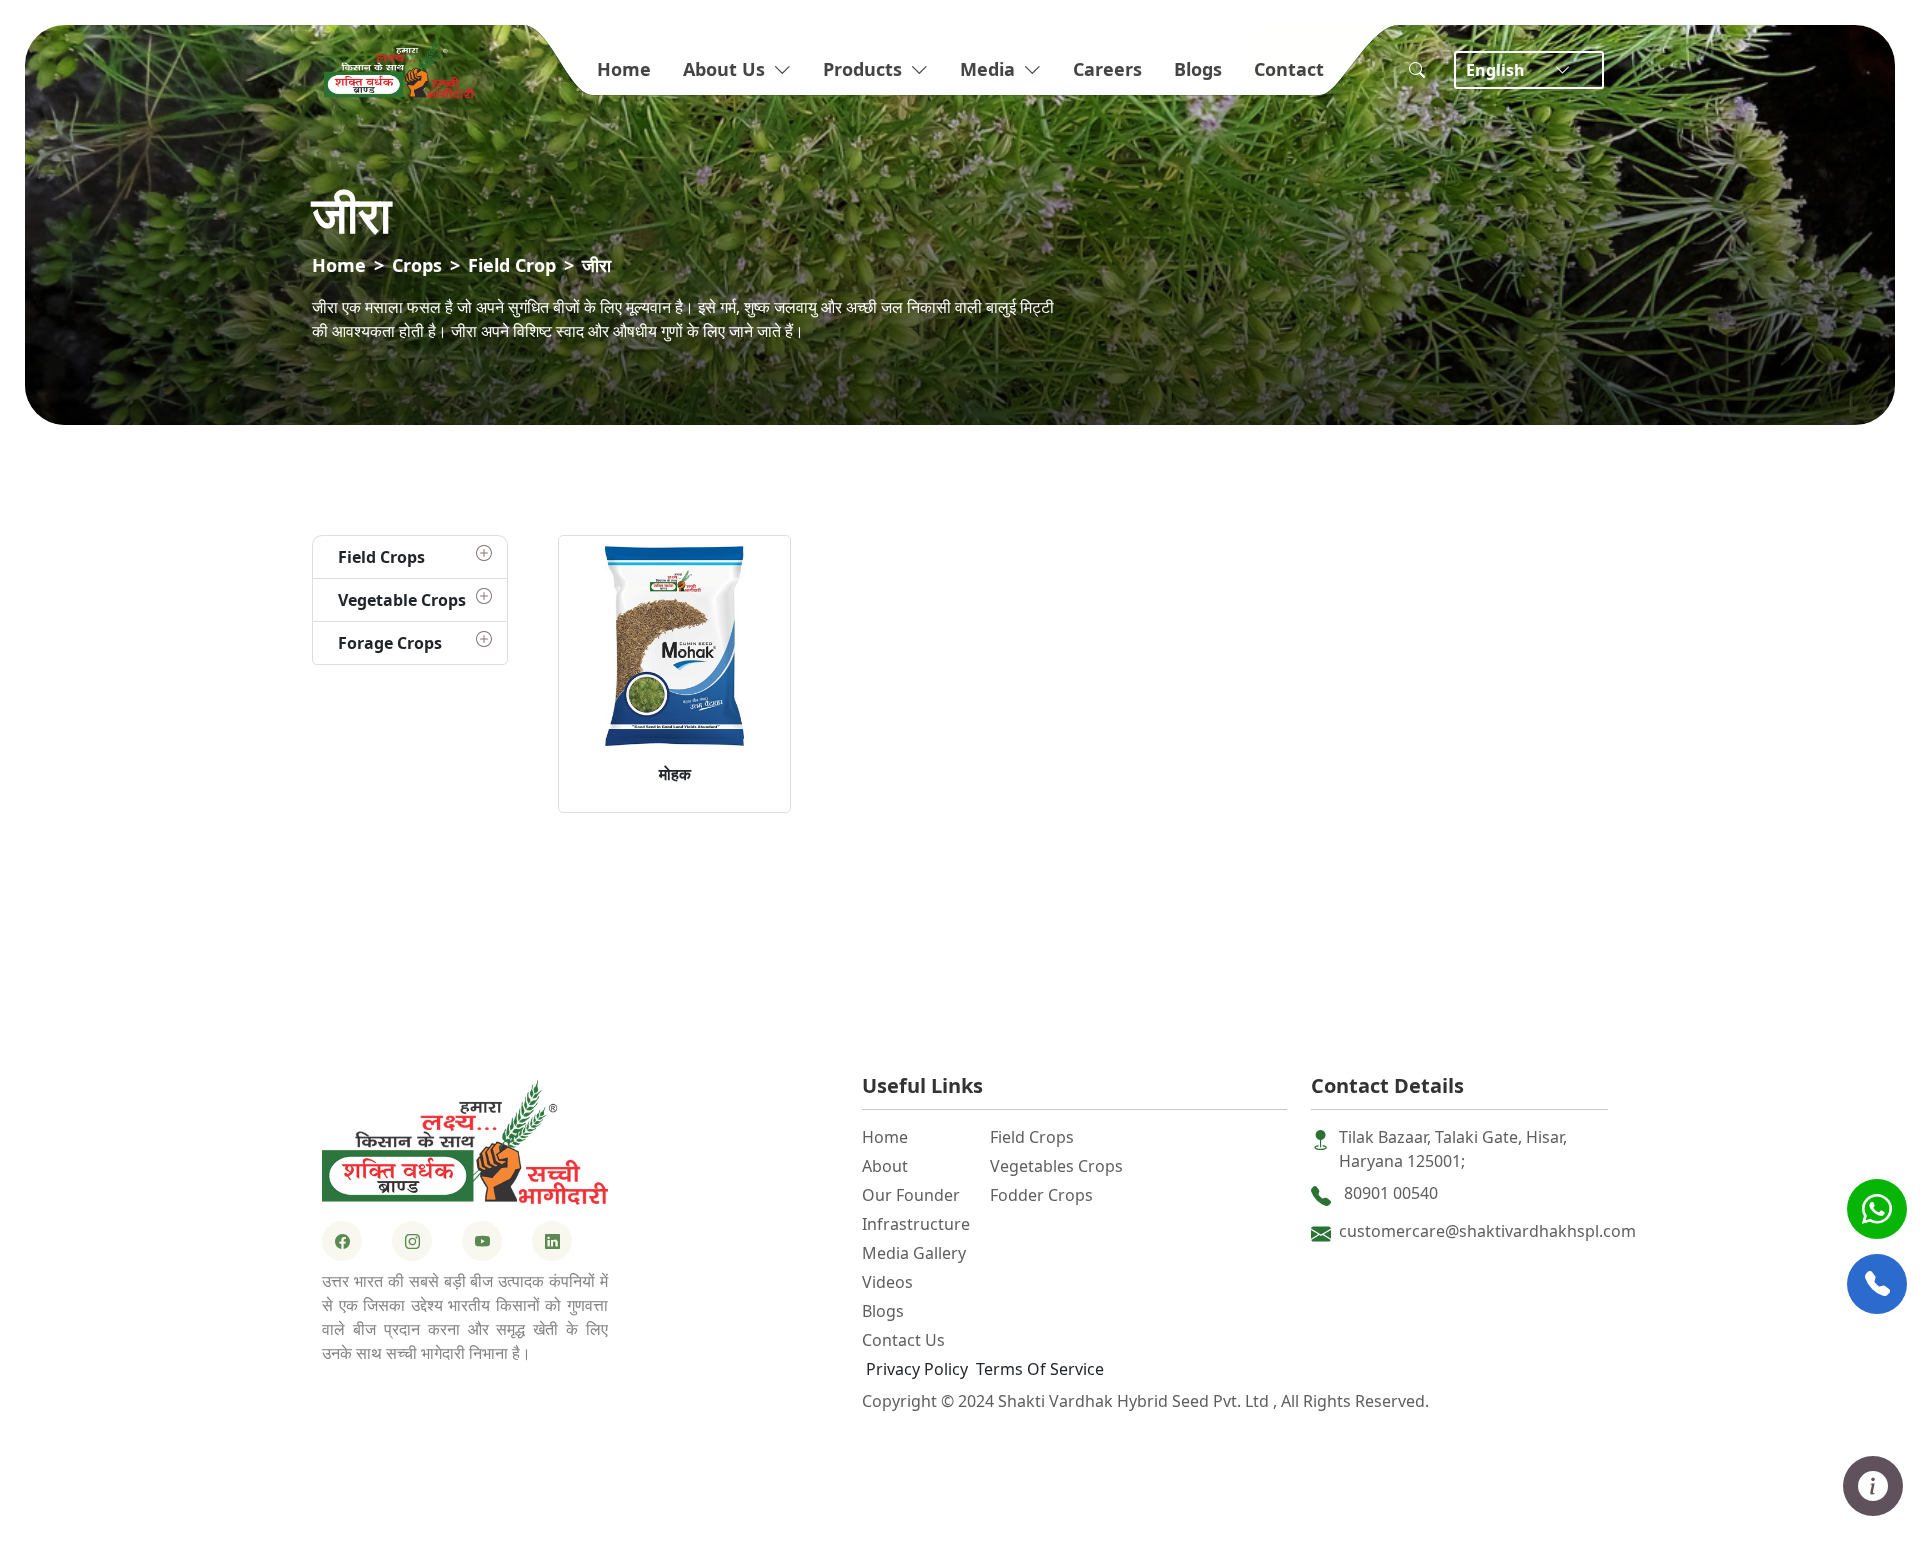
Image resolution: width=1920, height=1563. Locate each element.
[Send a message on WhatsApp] (1877, 1209)
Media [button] (987, 69)
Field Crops (1032, 1137)
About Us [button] (724, 69)
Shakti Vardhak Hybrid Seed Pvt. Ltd (1135, 1401)
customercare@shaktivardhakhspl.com (1487, 1231)
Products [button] (862, 69)
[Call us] (1877, 1284)
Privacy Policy (917, 1369)
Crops (417, 265)
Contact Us (903, 1340)
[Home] (399, 65)
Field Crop (512, 265)
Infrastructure (916, 1224)
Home (624, 69)
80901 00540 (1391, 1193)
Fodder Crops (1041, 1195)
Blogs (1198, 69)
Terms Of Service (1040, 1369)
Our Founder (911, 1195)
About (885, 1166)
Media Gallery (914, 1253)
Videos (887, 1282)
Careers (1107, 69)
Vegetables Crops (1056, 1166)
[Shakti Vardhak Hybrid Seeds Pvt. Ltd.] (465, 1141)
